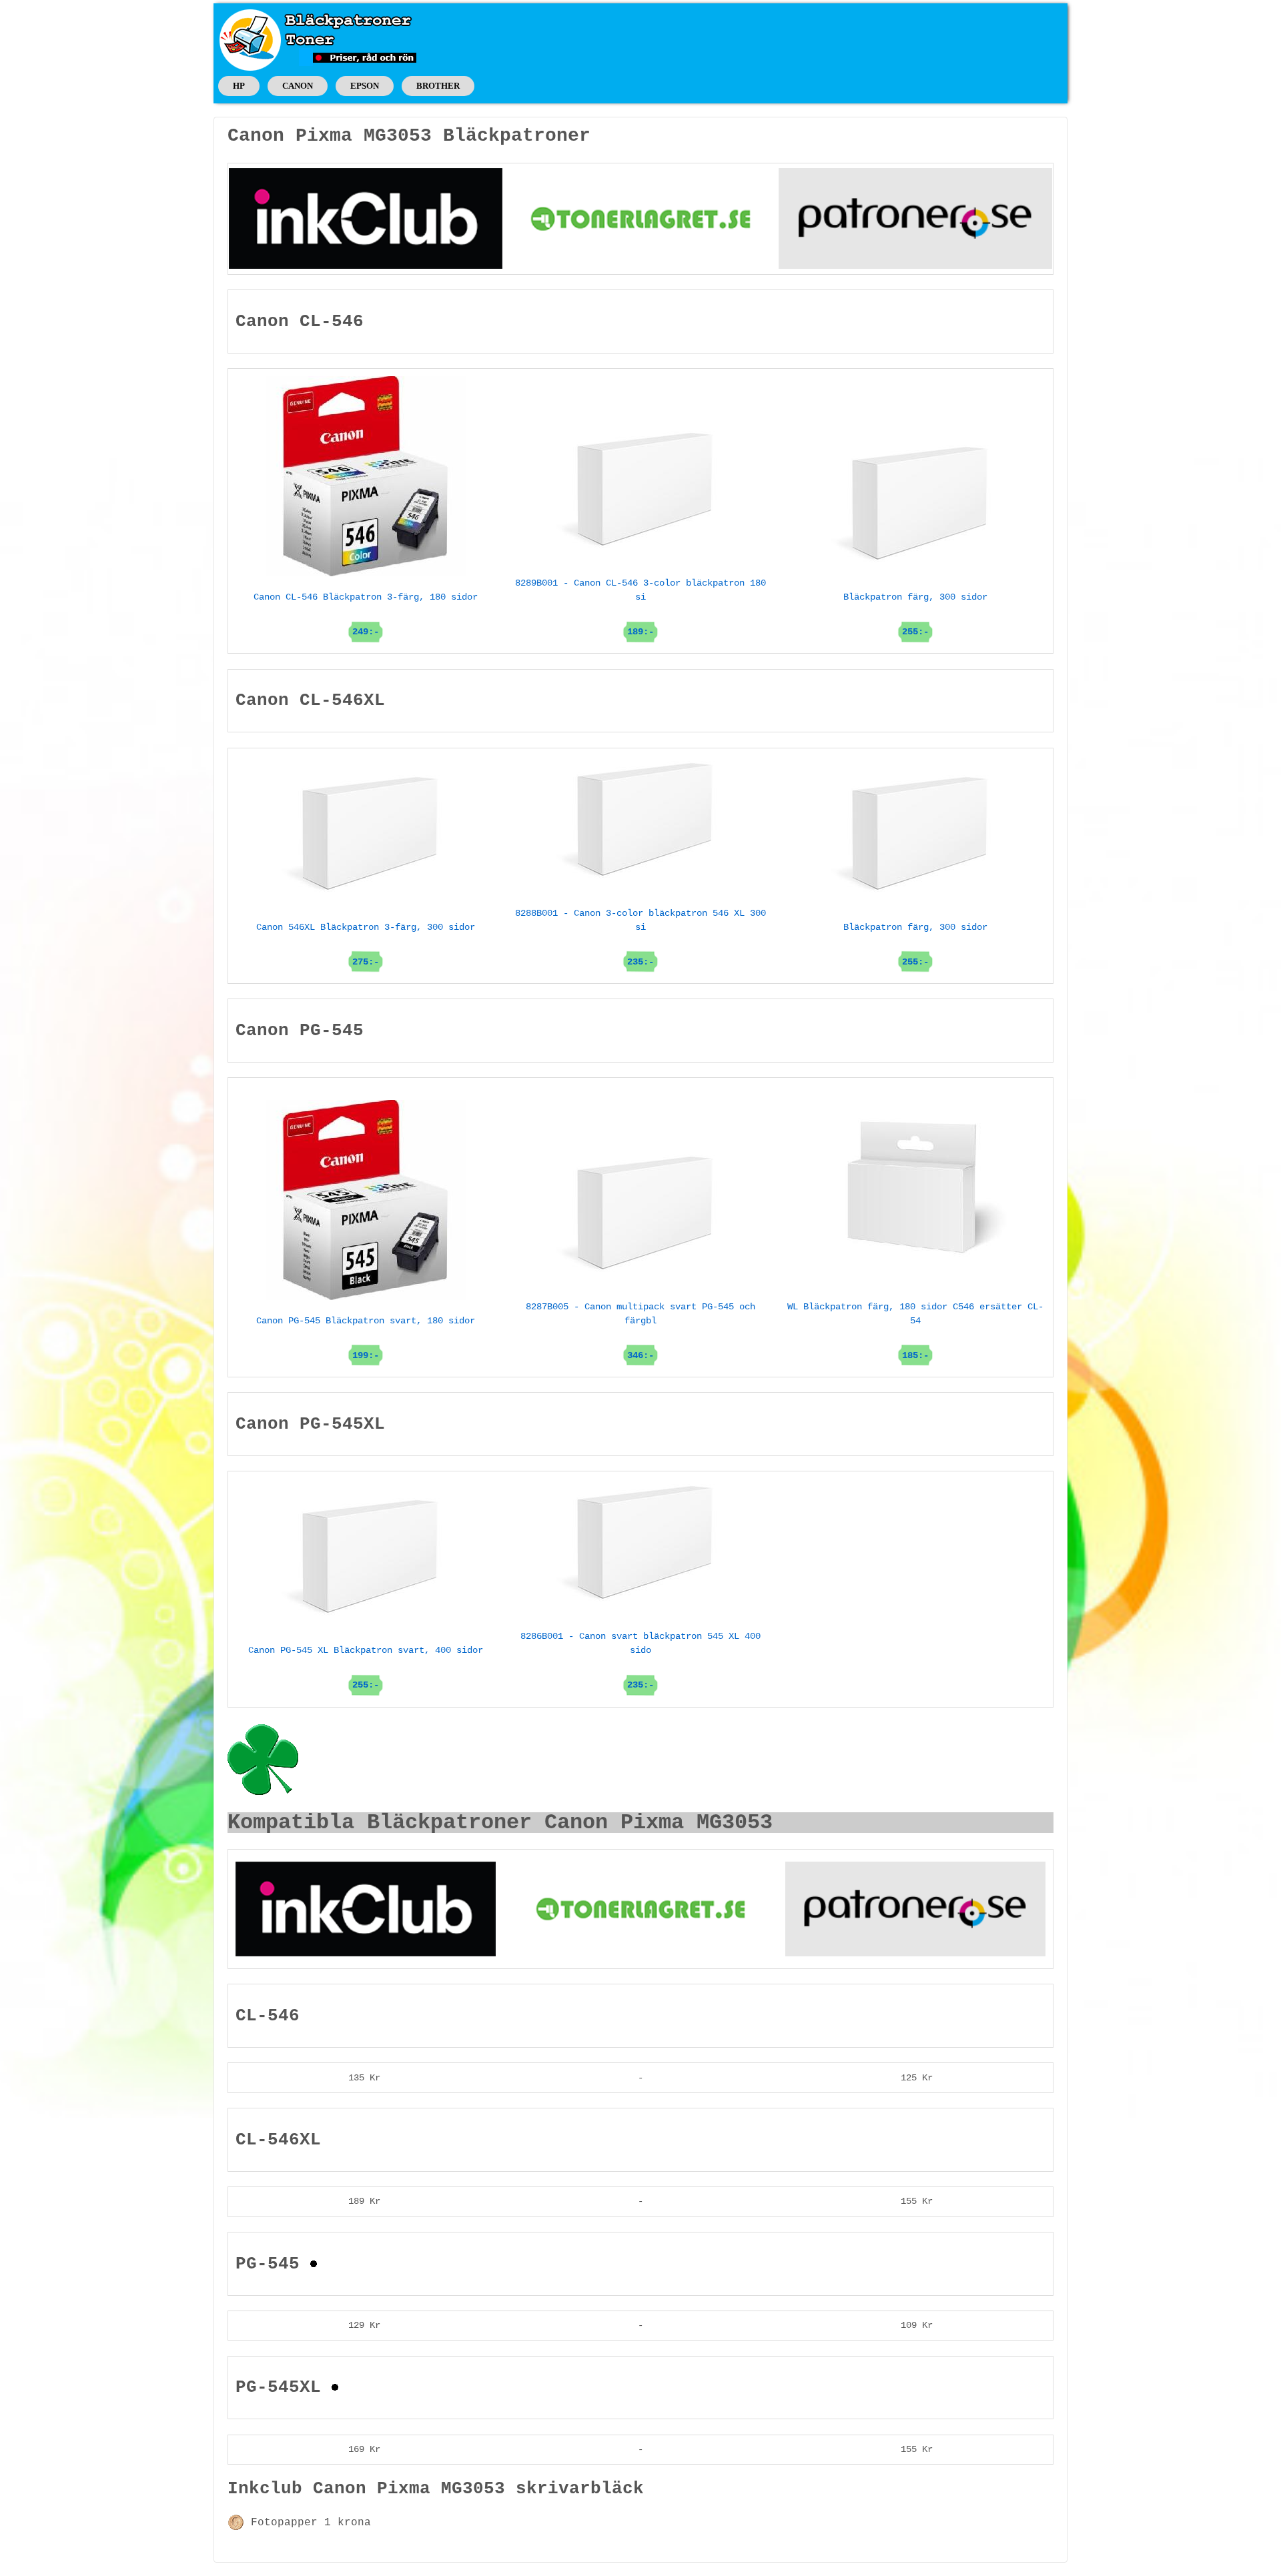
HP (239, 86)
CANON (298, 86)
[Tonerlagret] (640, 218)
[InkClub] (366, 218)
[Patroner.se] (915, 218)
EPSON (365, 86)
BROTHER (438, 86)
